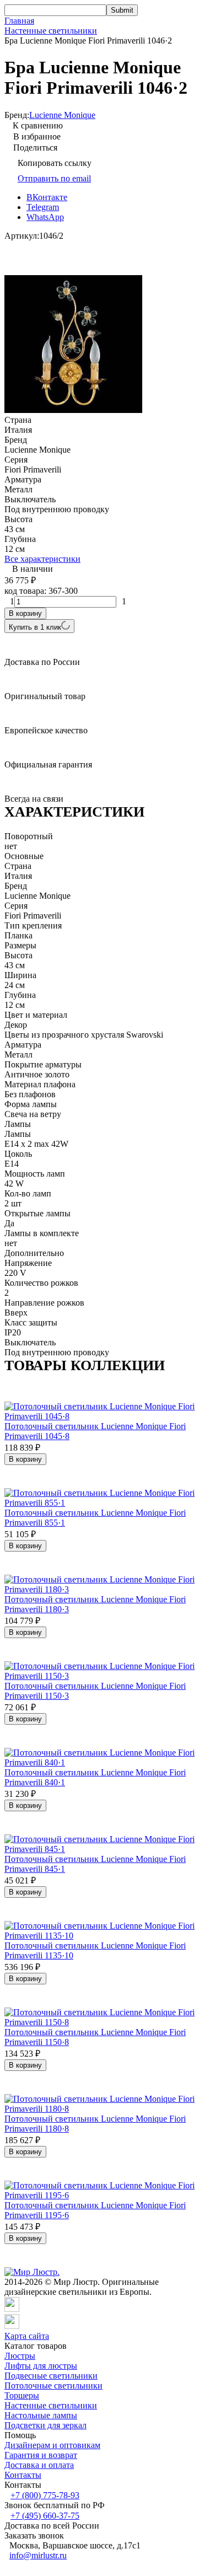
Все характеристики (42, 559)
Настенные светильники (51, 31)
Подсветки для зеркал (45, 2425)
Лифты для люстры (41, 2366)
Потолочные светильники (53, 2386)
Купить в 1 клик (35, 627)
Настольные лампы (41, 2415)
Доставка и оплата (39, 2465)
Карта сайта (27, 2336)
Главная (19, 21)
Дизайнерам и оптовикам (52, 2445)
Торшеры (22, 2395)
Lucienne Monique (62, 115)
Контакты (23, 2475)
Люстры (20, 2356)
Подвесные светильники (51, 2376)
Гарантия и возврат (41, 2455)
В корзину (25, 613)
